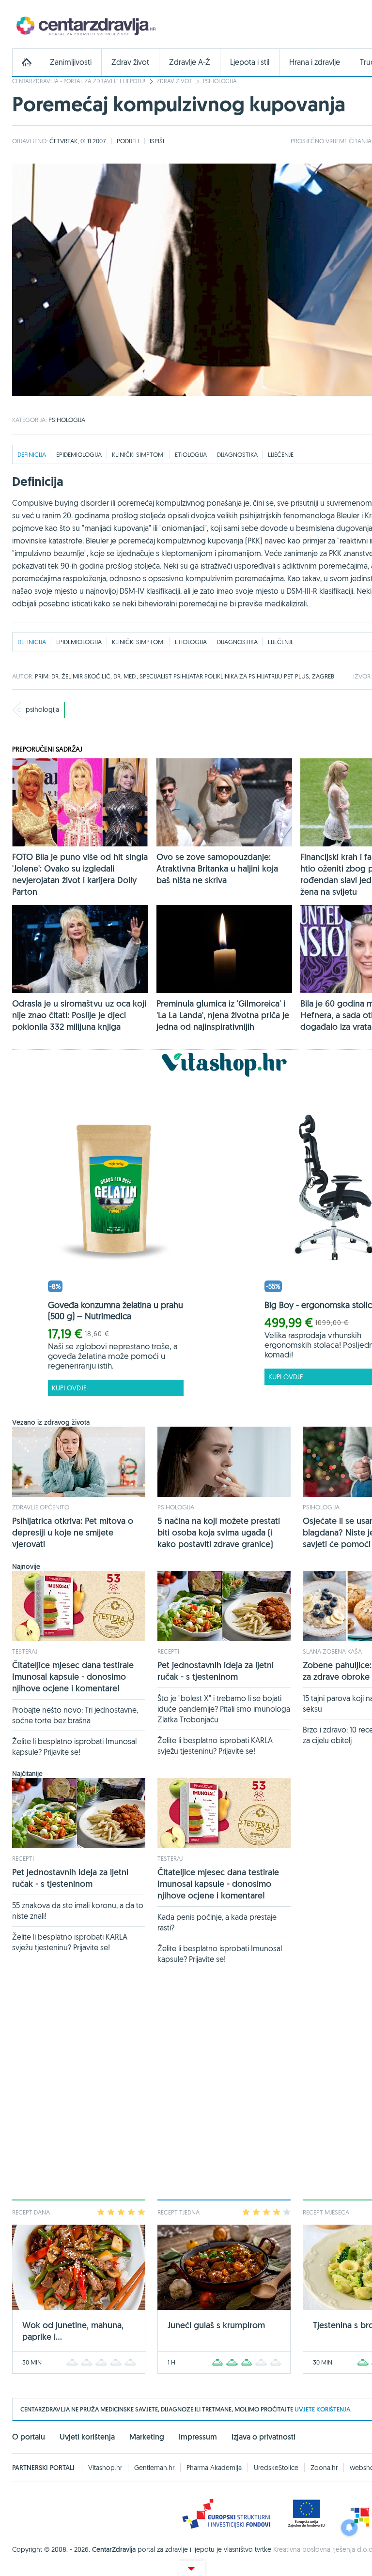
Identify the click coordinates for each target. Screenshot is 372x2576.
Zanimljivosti (71, 62)
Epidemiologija (79, 454)
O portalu (29, 2437)
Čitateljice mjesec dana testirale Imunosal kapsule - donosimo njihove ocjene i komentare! (73, 1677)
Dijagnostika (237, 454)
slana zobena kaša (332, 1651)
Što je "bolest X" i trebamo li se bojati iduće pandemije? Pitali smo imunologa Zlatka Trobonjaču (224, 1709)
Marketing (147, 2437)
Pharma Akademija (214, 2468)
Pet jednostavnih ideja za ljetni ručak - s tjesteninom (216, 1671)
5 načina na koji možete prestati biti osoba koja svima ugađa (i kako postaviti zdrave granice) (219, 1532)
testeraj (25, 1651)
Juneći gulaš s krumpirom (216, 2325)
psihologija (42, 709)
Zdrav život (130, 62)
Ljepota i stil (250, 62)
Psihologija (220, 81)
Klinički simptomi (138, 454)
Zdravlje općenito (41, 1507)
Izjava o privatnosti (263, 2437)
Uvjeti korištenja (87, 2437)
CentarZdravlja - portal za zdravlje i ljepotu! (79, 81)
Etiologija (191, 454)
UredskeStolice (276, 2468)
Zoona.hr (324, 2468)
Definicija (32, 454)
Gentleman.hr (154, 2468)
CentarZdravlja (85, 25)
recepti (168, 1651)
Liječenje (281, 454)
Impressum (198, 2437)
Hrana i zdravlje (315, 62)
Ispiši (157, 141)
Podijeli (128, 141)
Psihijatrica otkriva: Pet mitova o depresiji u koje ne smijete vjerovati (73, 1532)
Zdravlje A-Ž (190, 62)
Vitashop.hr (105, 2468)
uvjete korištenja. (323, 2409)
